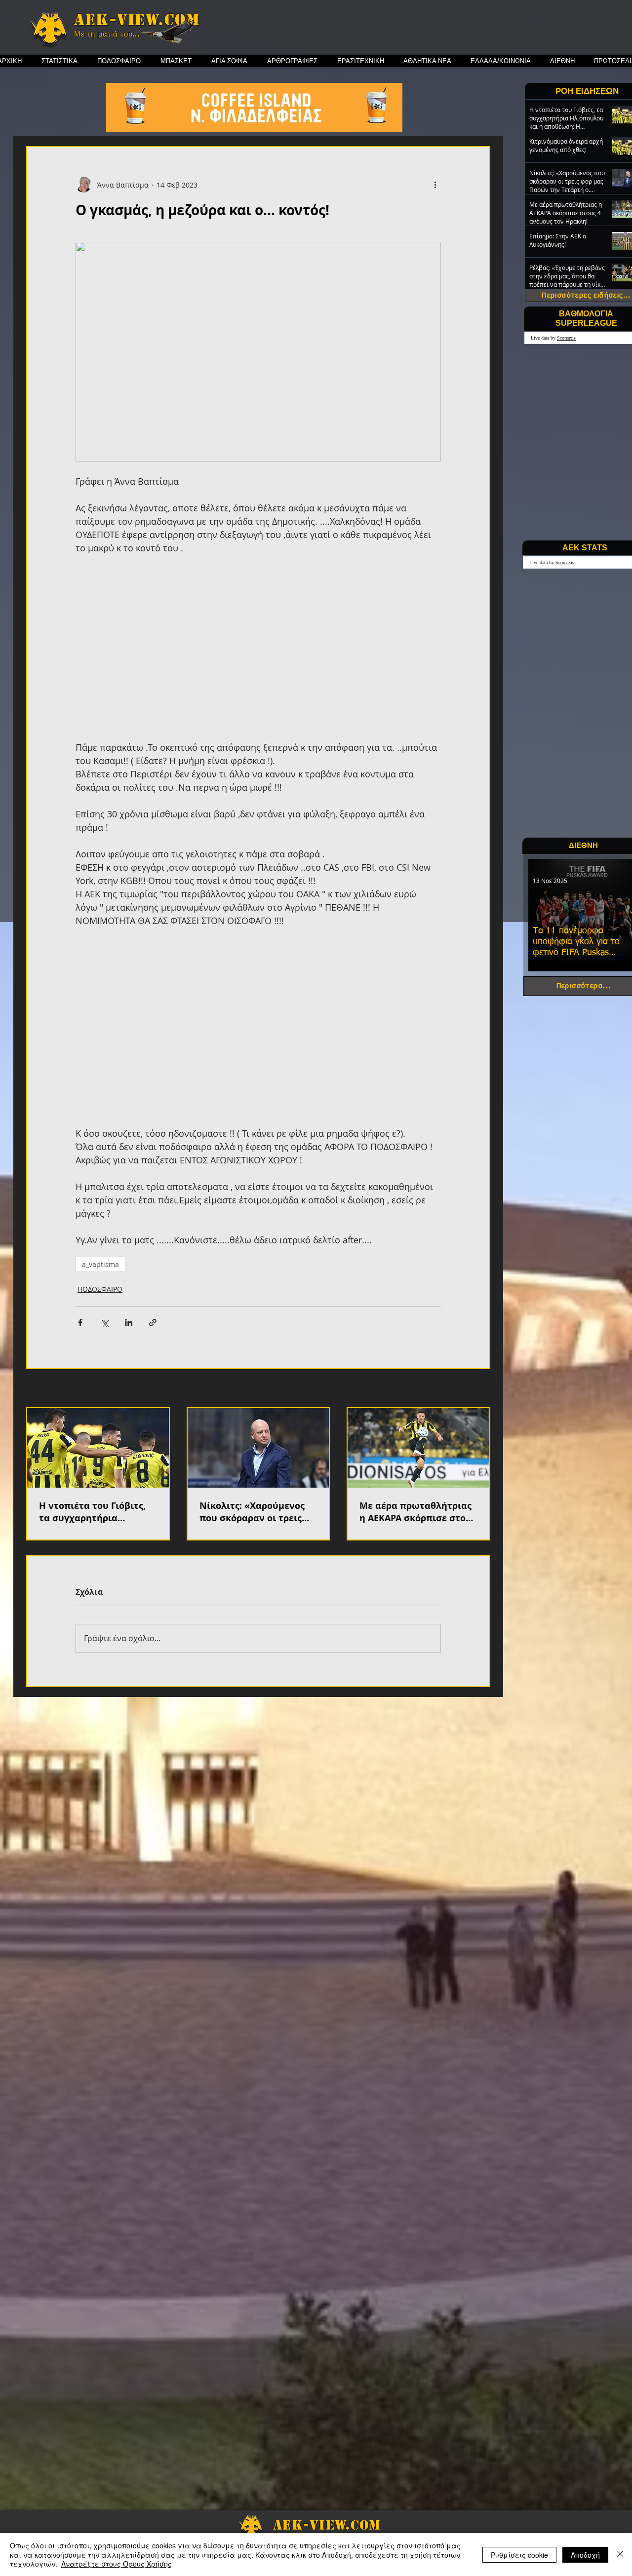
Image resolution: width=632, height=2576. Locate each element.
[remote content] (258, 654)
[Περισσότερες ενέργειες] (435, 185)
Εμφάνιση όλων (464, 1389)
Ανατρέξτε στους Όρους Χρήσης (117, 2564)
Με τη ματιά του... (107, 34)
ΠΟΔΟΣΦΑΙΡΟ (100, 1289)
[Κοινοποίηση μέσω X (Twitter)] (104, 1323)
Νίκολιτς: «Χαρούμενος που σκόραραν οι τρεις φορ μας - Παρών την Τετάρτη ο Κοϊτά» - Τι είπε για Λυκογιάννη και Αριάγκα (257, 1512)
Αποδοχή (585, 2555)
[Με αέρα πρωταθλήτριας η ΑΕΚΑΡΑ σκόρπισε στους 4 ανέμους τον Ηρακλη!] (418, 1448)
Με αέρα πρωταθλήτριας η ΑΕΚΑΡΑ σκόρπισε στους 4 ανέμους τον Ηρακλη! (418, 1512)
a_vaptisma (100, 1264)
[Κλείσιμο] (620, 2555)
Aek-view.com (137, 20)
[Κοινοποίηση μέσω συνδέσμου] (153, 1323)
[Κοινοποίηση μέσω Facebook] (80, 1323)
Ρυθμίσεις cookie (519, 2555)
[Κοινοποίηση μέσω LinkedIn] (129, 1323)
